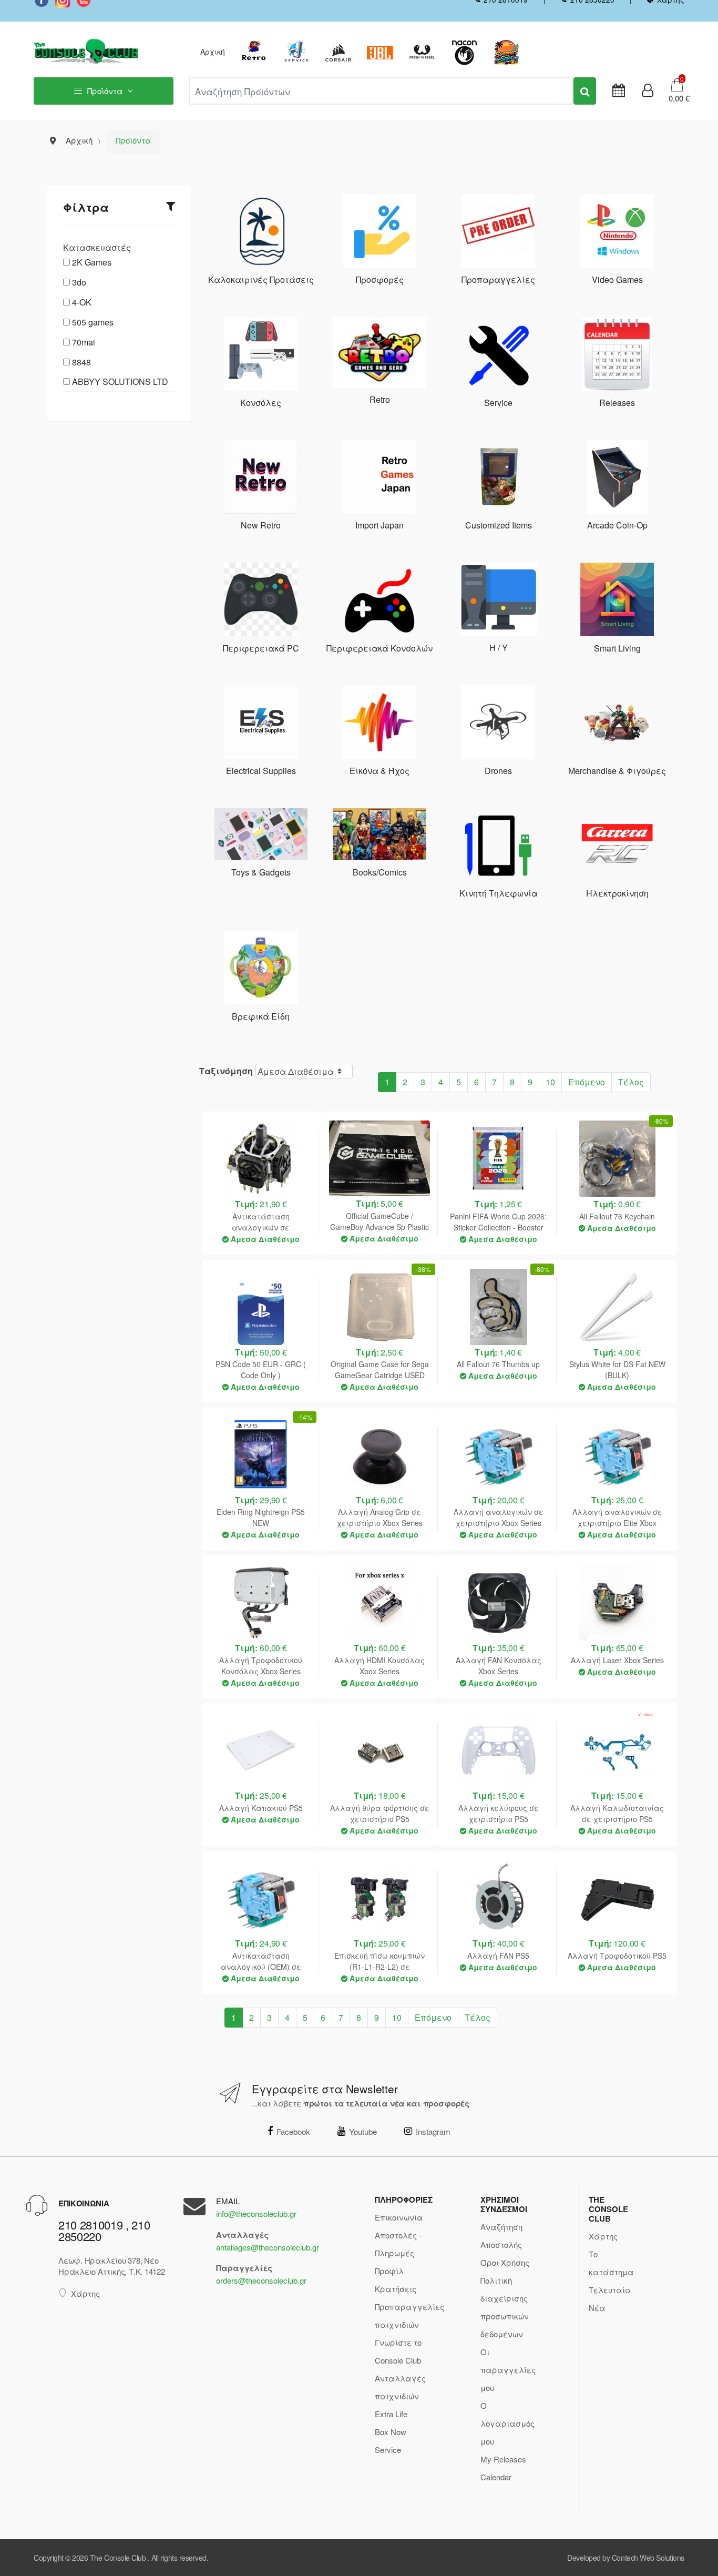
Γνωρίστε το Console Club (398, 2351)
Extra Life (391, 2414)
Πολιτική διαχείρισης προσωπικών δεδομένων (505, 2307)
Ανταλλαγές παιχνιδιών (400, 2387)
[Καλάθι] (677, 84)
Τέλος (631, 1082)
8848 (81, 362)
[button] (676, 98)
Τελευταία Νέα (610, 2299)
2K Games (92, 262)
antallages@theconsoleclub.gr (268, 2247)
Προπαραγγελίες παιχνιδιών (409, 2315)
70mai (84, 342)
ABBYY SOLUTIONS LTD (120, 381)
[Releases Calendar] (619, 91)
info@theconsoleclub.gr (256, 2213)
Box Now (391, 2432)
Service (388, 2450)
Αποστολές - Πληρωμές (398, 2244)
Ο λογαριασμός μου (507, 2423)
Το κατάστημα (611, 2263)
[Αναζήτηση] (585, 91)
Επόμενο (587, 1082)
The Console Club (118, 2558)
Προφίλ (389, 2271)
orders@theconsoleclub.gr (261, 2280)
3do (79, 282)
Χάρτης (85, 2293)
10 (550, 1082)
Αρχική (213, 52)
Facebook (293, 2131)
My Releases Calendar (503, 2468)
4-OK (82, 302)
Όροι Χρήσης (505, 2262)
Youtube (363, 2131)
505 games (93, 322)
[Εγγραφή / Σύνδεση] (648, 91)
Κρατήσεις (396, 2289)
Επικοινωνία (399, 2217)
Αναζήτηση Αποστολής (501, 2236)
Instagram (433, 2131)
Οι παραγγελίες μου (508, 2370)
